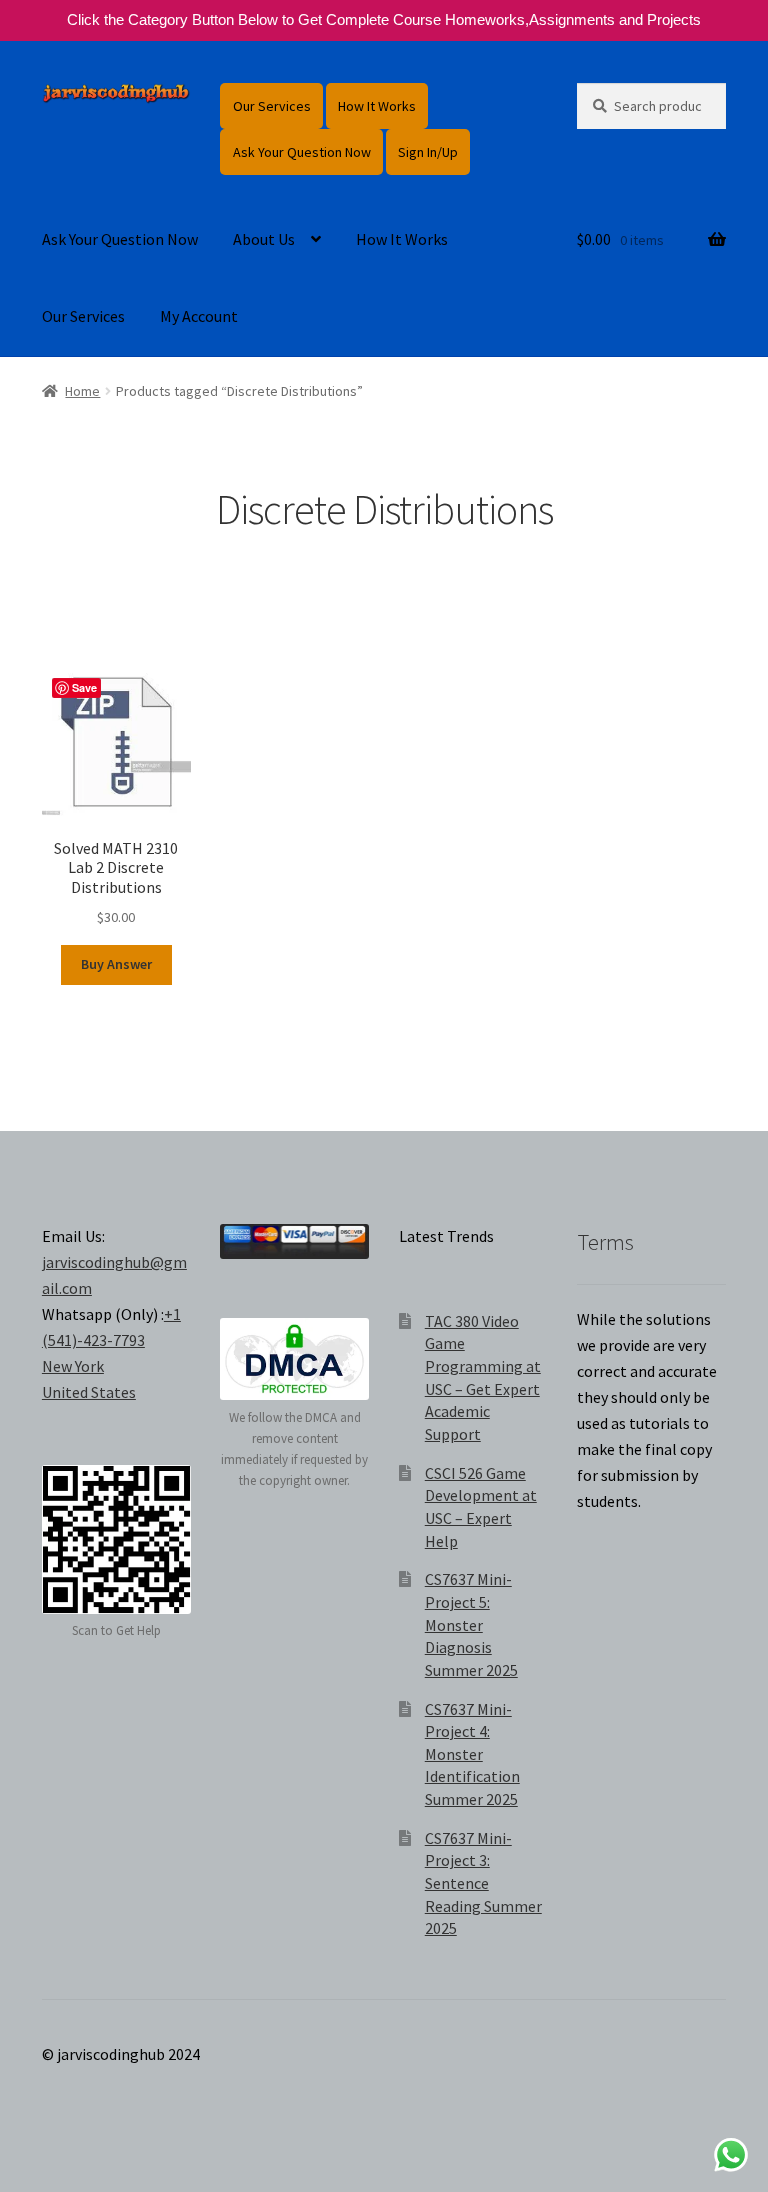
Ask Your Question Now (302, 152)
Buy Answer (116, 964)
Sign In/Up (428, 152)
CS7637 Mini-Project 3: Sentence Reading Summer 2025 (483, 1883)
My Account (199, 316)
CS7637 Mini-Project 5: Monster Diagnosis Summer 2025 (471, 1624)
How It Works (377, 106)
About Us (264, 239)
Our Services (272, 106)
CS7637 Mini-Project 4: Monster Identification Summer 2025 (472, 1754)
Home (82, 391)
